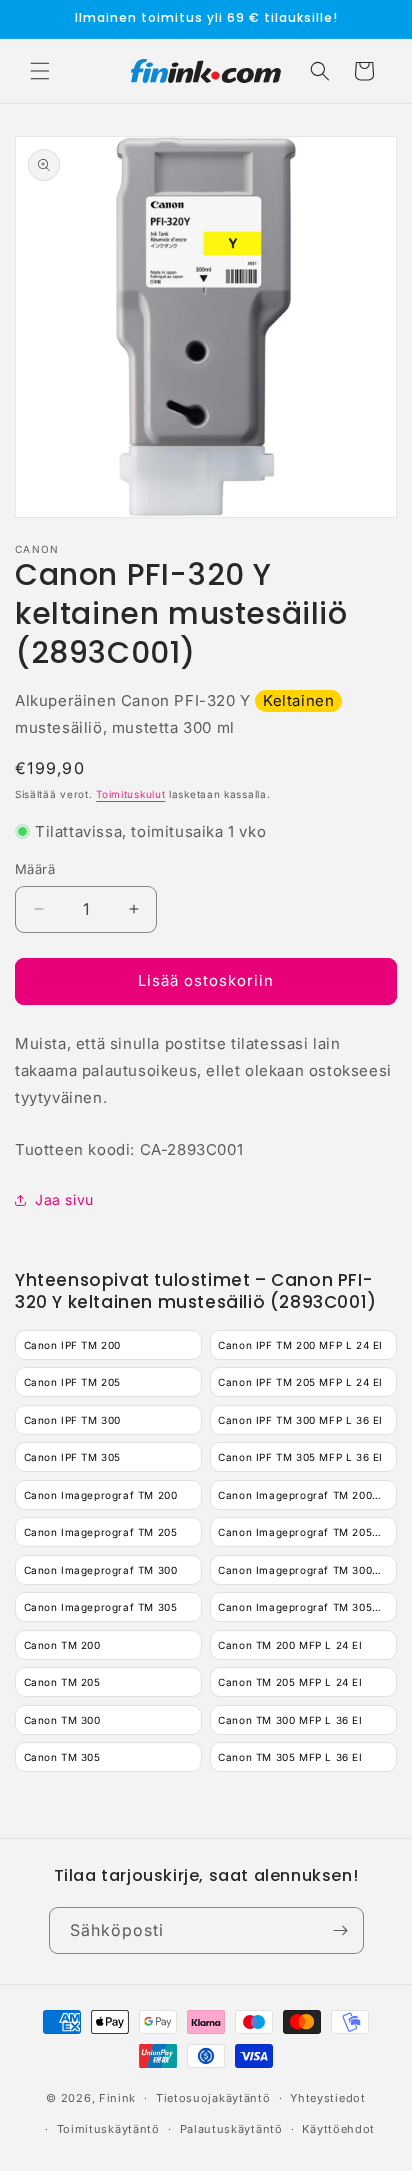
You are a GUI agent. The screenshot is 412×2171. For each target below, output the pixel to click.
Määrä (35, 869)
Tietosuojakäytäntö (213, 2098)
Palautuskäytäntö (231, 2129)
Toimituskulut (130, 794)
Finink (117, 2098)
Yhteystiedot (327, 2098)
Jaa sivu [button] (64, 1199)
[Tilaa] (341, 1930)
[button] (40, 71)
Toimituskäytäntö (108, 2129)
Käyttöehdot (338, 2129)
